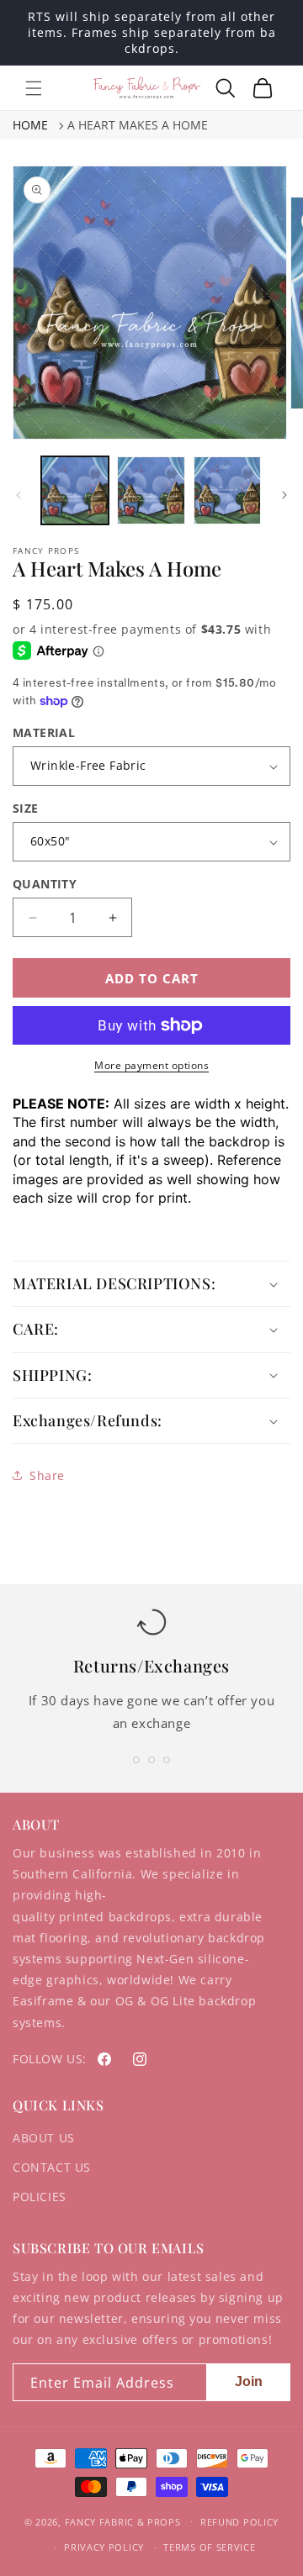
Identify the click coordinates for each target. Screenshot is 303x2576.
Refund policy (239, 2522)
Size (26, 808)
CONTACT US (52, 2167)
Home (30, 125)
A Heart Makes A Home (138, 125)
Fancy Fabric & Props (123, 2521)
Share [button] (47, 1475)
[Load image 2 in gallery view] (151, 490)
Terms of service (209, 2547)
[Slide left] (19, 495)
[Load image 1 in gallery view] (75, 490)
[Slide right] (284, 495)
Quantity (45, 884)
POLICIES (40, 2197)
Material (44, 732)
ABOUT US (44, 2138)
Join (249, 2381)
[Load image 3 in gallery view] (227, 490)
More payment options (151, 1065)
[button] (34, 88)
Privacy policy (104, 2547)
